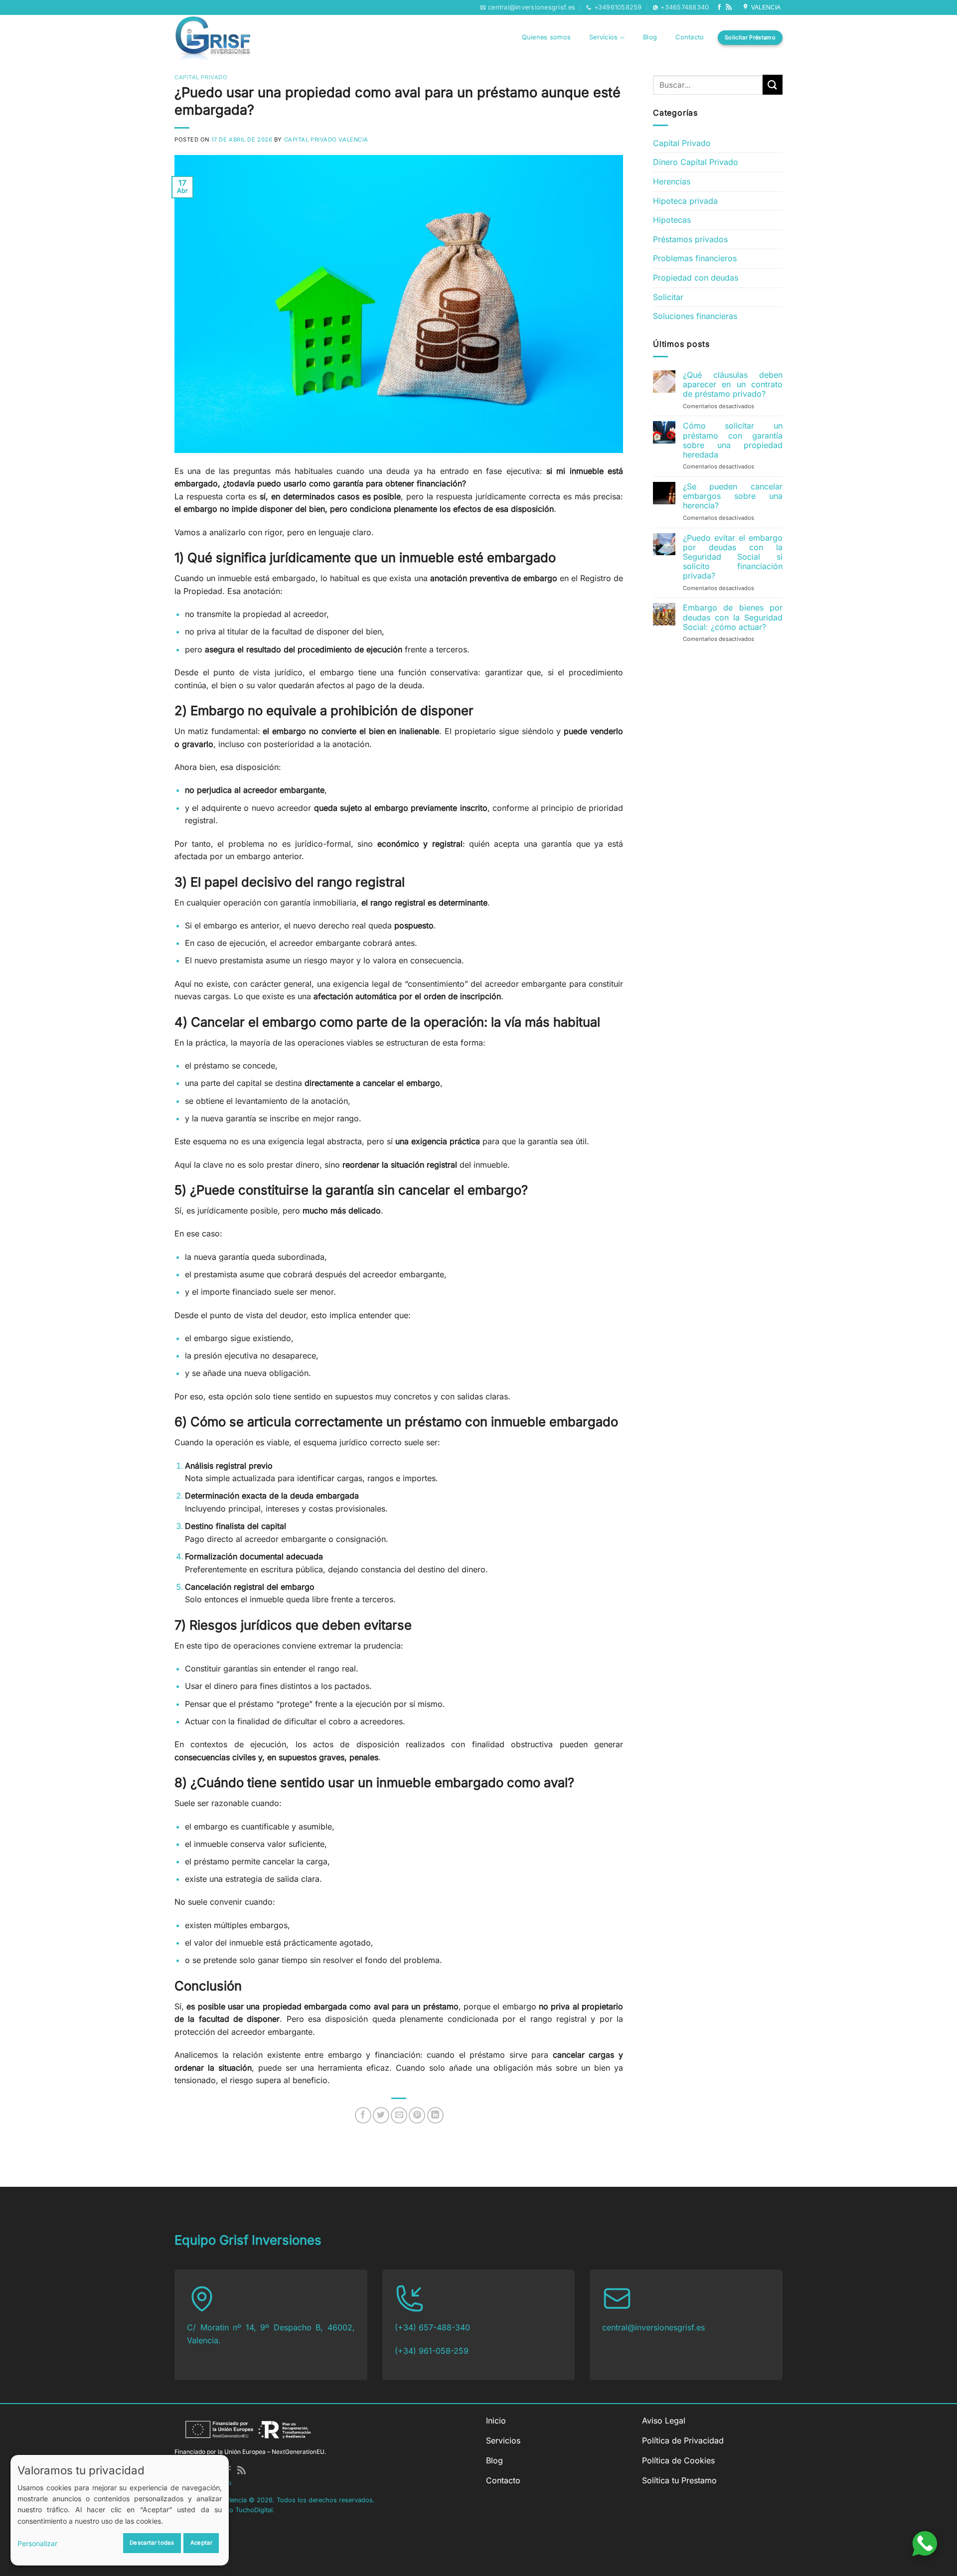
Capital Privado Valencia (326, 140)
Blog (650, 37)
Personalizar (37, 2543)
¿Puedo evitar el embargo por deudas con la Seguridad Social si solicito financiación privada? (733, 557)
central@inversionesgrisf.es (653, 2327)
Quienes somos (546, 37)
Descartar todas (152, 2543)
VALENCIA (765, 7)
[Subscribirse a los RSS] (729, 7)
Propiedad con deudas (696, 278)
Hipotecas (672, 220)
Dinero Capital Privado (696, 162)
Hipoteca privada (685, 201)
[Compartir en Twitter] (381, 2115)
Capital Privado (201, 77)
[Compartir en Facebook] (363, 2115)
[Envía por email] (399, 2115)
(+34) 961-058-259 (432, 2351)
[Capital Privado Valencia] (222, 37)
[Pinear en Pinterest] (417, 2115)
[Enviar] (773, 84)
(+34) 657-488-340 (432, 2327)
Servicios (603, 37)
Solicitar (668, 297)
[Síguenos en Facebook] (719, 7)
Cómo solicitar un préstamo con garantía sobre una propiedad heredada (733, 440)
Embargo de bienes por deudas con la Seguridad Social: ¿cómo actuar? (733, 617)
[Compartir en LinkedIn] (435, 2115)
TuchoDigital (254, 2510)
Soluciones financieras (695, 316)
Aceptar (201, 2543)
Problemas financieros (695, 258)
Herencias (672, 181)
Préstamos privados (690, 239)
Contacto (690, 37)
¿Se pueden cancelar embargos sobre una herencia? (733, 496)
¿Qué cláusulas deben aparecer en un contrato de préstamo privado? (733, 384)
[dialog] (120, 2510)
